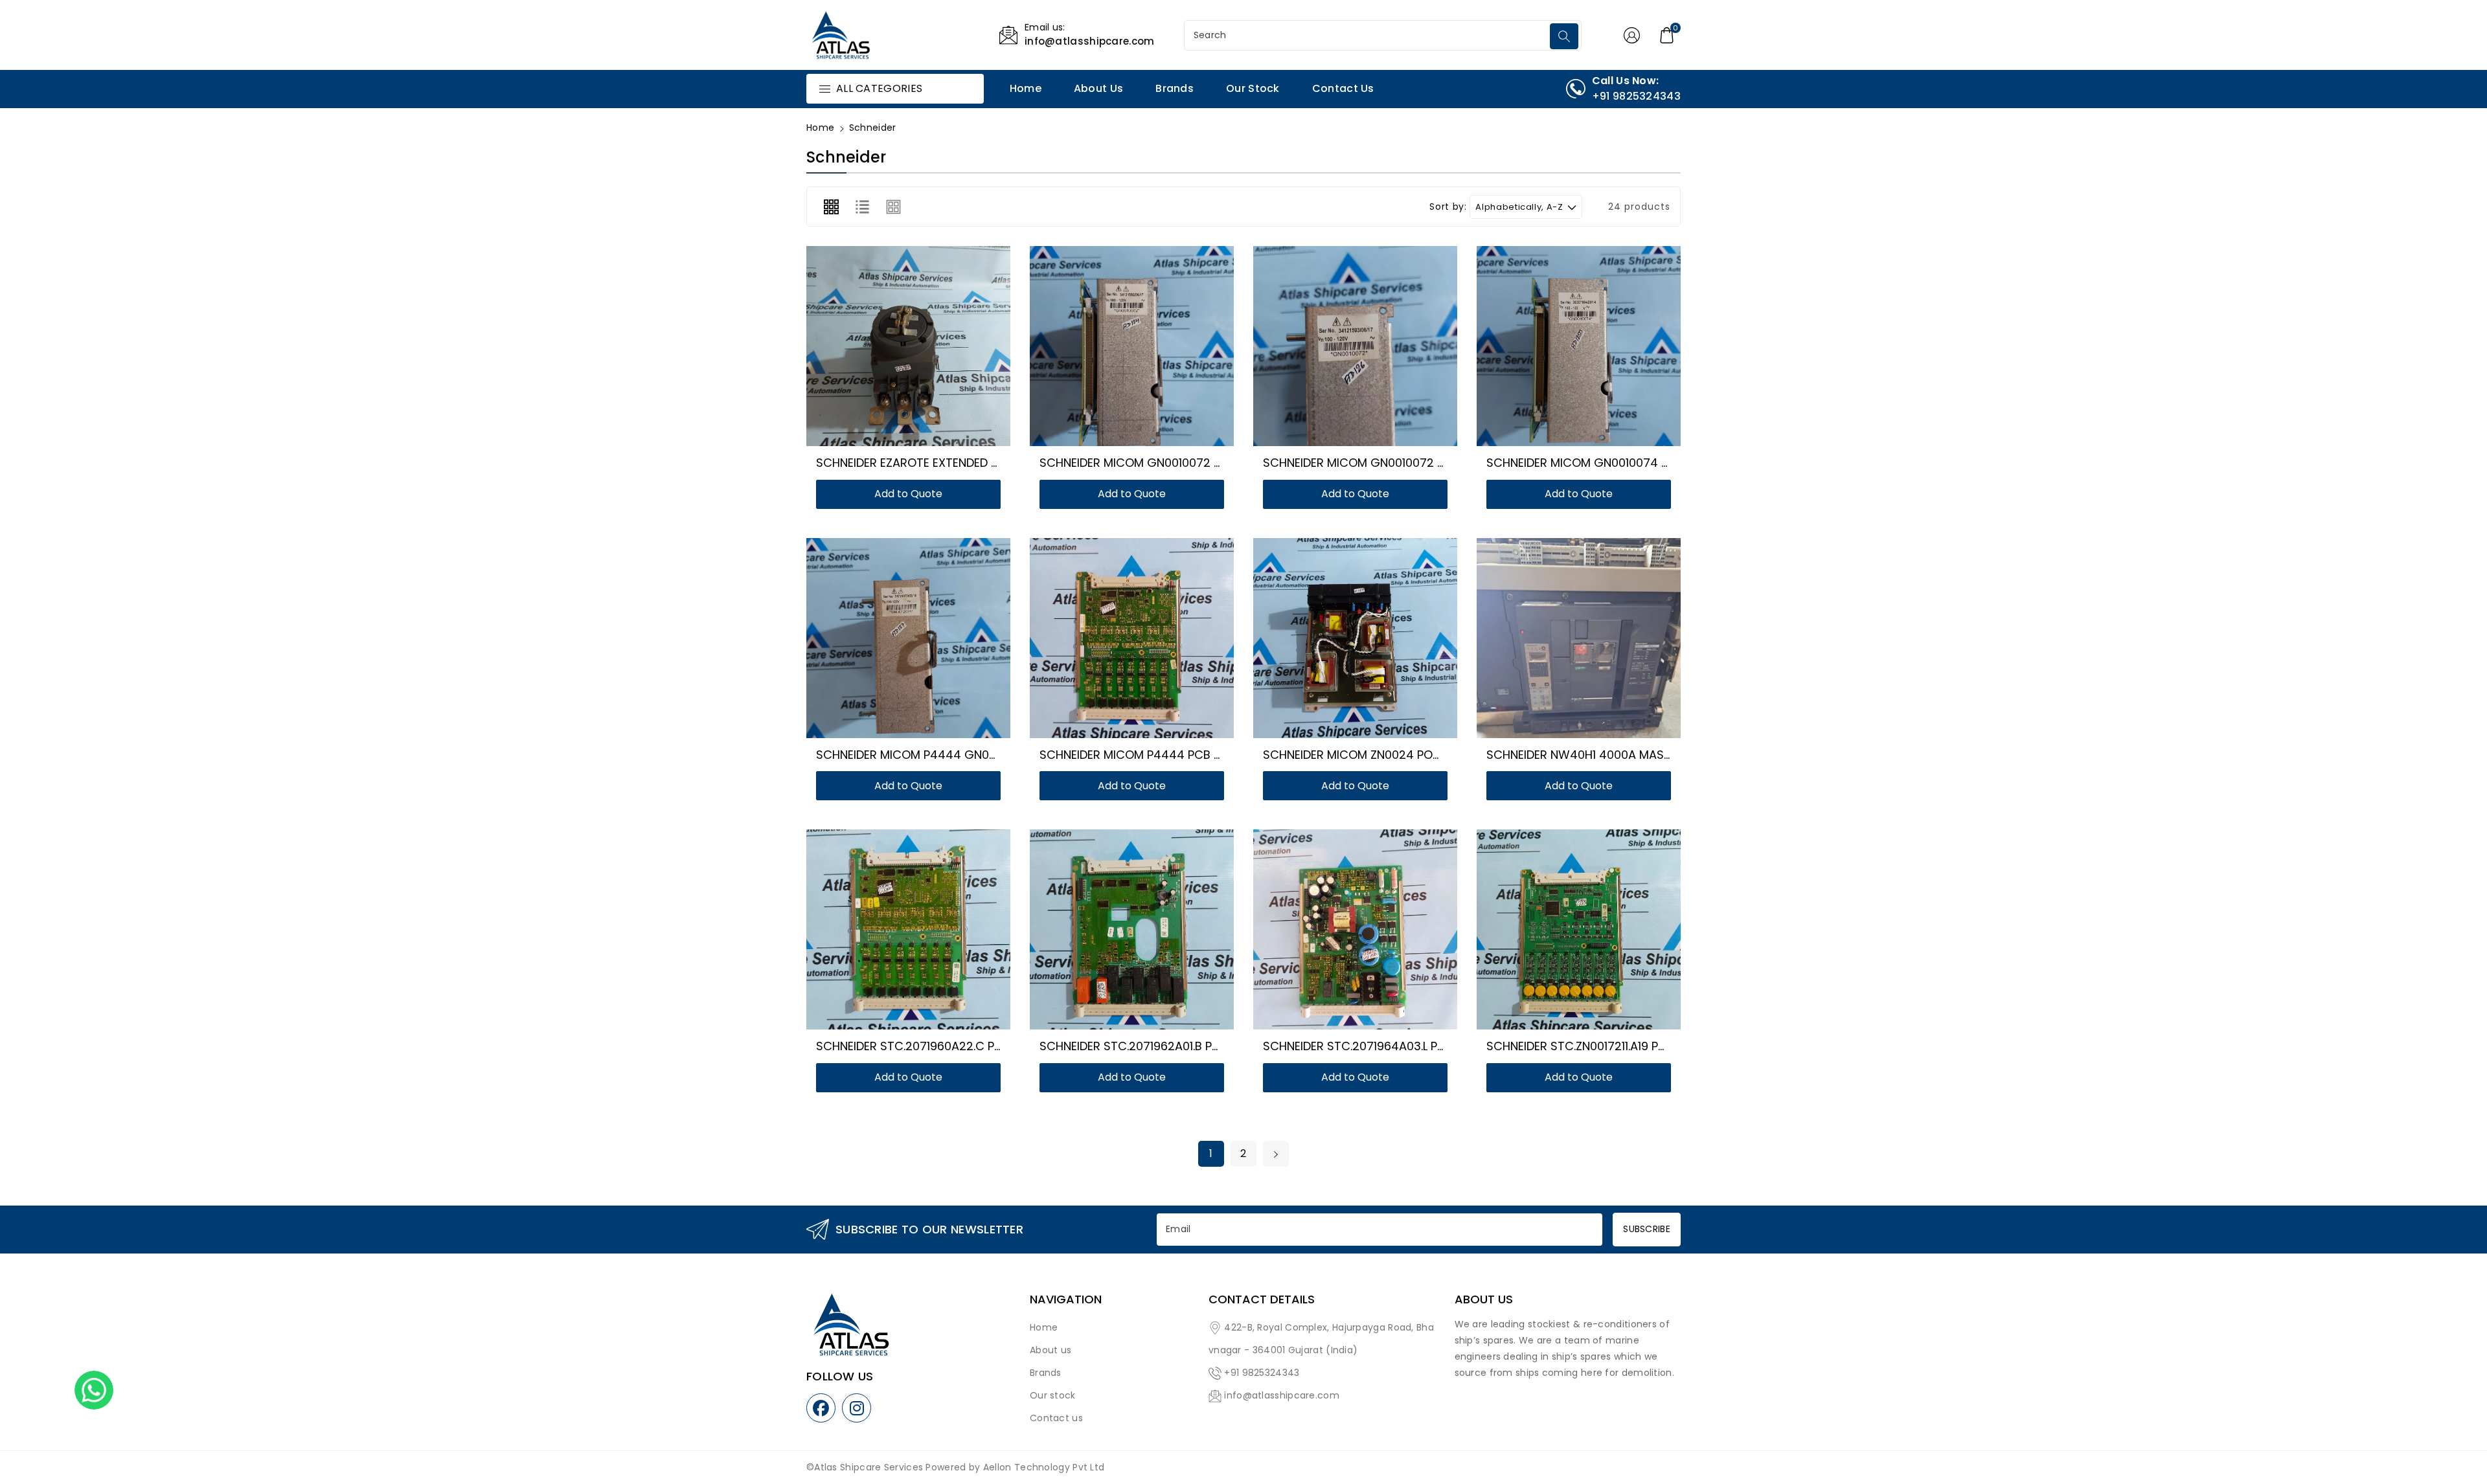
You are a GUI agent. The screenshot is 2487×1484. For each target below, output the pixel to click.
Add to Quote (908, 494)
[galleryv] (894, 207)
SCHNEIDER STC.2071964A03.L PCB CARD (1376, 1046)
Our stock (1053, 1395)
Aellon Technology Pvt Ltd (1044, 1467)
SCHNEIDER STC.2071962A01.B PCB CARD (1151, 1046)
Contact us (1056, 1418)
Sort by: (1448, 207)
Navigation (1066, 1299)
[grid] (831, 207)
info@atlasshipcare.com (1282, 1395)
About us (1050, 1350)
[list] (862, 207)
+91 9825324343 (1262, 1373)
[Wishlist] (893, 350)
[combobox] (1368, 35)
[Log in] (1631, 35)
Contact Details (1262, 1299)
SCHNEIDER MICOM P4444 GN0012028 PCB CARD (952, 755)
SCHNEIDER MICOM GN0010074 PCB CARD (1603, 463)
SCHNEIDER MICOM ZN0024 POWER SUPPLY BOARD (1402, 755)
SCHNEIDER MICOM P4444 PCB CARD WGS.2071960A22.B (1198, 755)
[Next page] (1276, 1154)
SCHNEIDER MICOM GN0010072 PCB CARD (1155, 463)
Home (820, 128)
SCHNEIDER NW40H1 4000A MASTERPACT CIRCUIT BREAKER (1650, 755)
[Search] (1564, 36)
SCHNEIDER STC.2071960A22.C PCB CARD (931, 1046)
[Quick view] (924, 350)
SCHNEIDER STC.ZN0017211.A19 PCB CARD (1598, 1046)
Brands (1046, 1373)
